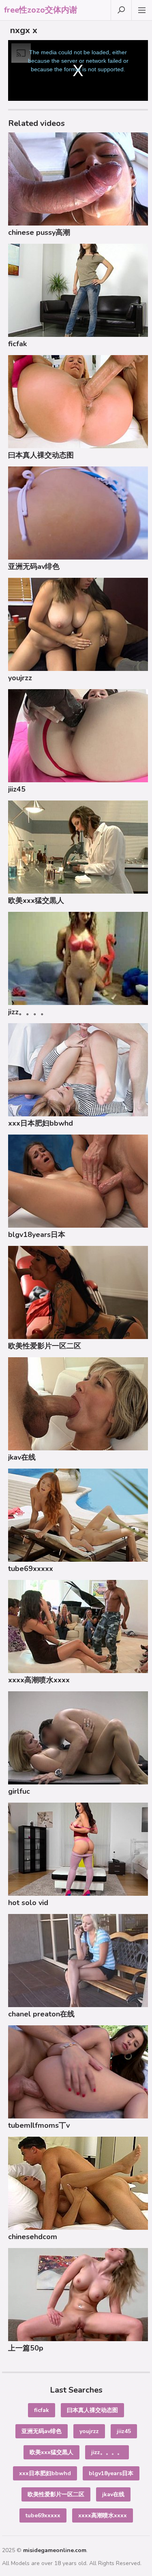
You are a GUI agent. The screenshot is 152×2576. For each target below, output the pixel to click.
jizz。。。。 (28, 1012)
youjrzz (20, 678)
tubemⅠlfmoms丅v (39, 2125)
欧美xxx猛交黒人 (36, 901)
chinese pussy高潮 (39, 232)
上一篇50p (26, 2348)
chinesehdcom (33, 2237)
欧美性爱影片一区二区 (45, 1346)
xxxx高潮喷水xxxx (39, 1680)
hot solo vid (28, 1903)
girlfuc (19, 1791)
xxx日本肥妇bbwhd (41, 1123)
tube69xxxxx (31, 1569)
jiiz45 (17, 789)
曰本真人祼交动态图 (41, 455)
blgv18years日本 (37, 1235)
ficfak (17, 344)
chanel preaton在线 (41, 2014)
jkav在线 (22, 1457)
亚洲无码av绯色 (34, 566)
